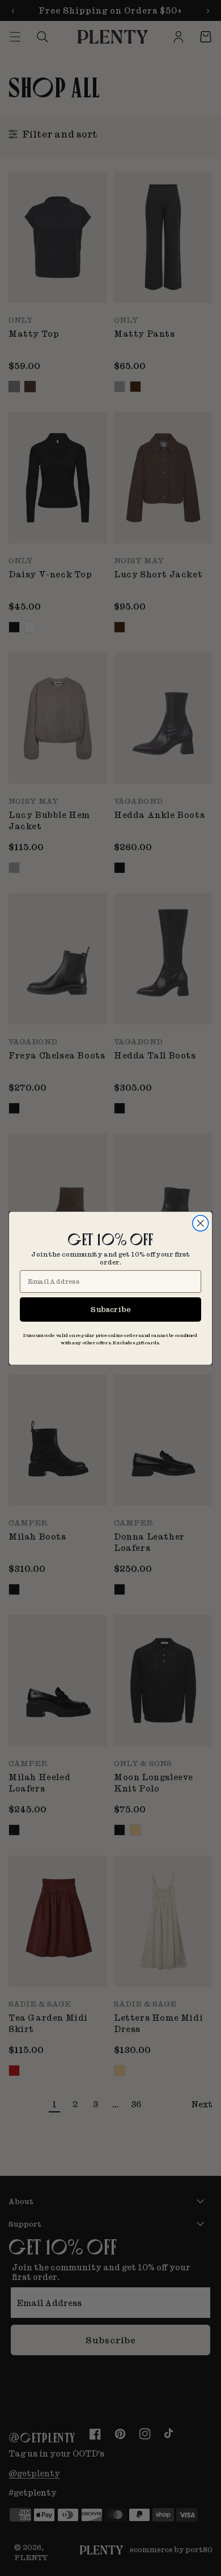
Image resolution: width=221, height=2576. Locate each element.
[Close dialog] (201, 1223)
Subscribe (110, 1309)
